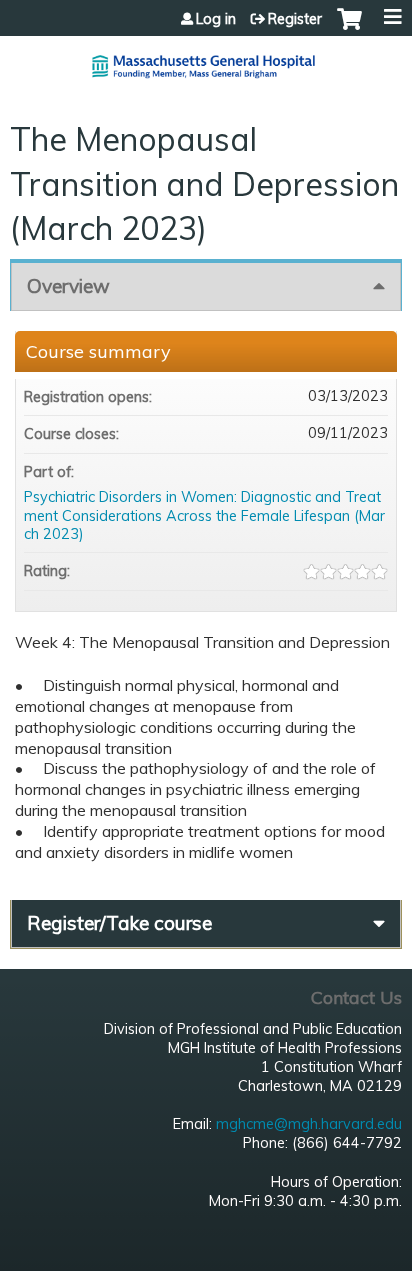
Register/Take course (119, 923)
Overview (68, 286)
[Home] (206, 58)
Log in (216, 19)
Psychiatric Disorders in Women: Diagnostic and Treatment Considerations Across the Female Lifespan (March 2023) (204, 515)
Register (295, 19)
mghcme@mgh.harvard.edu (309, 1124)
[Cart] (349, 29)
